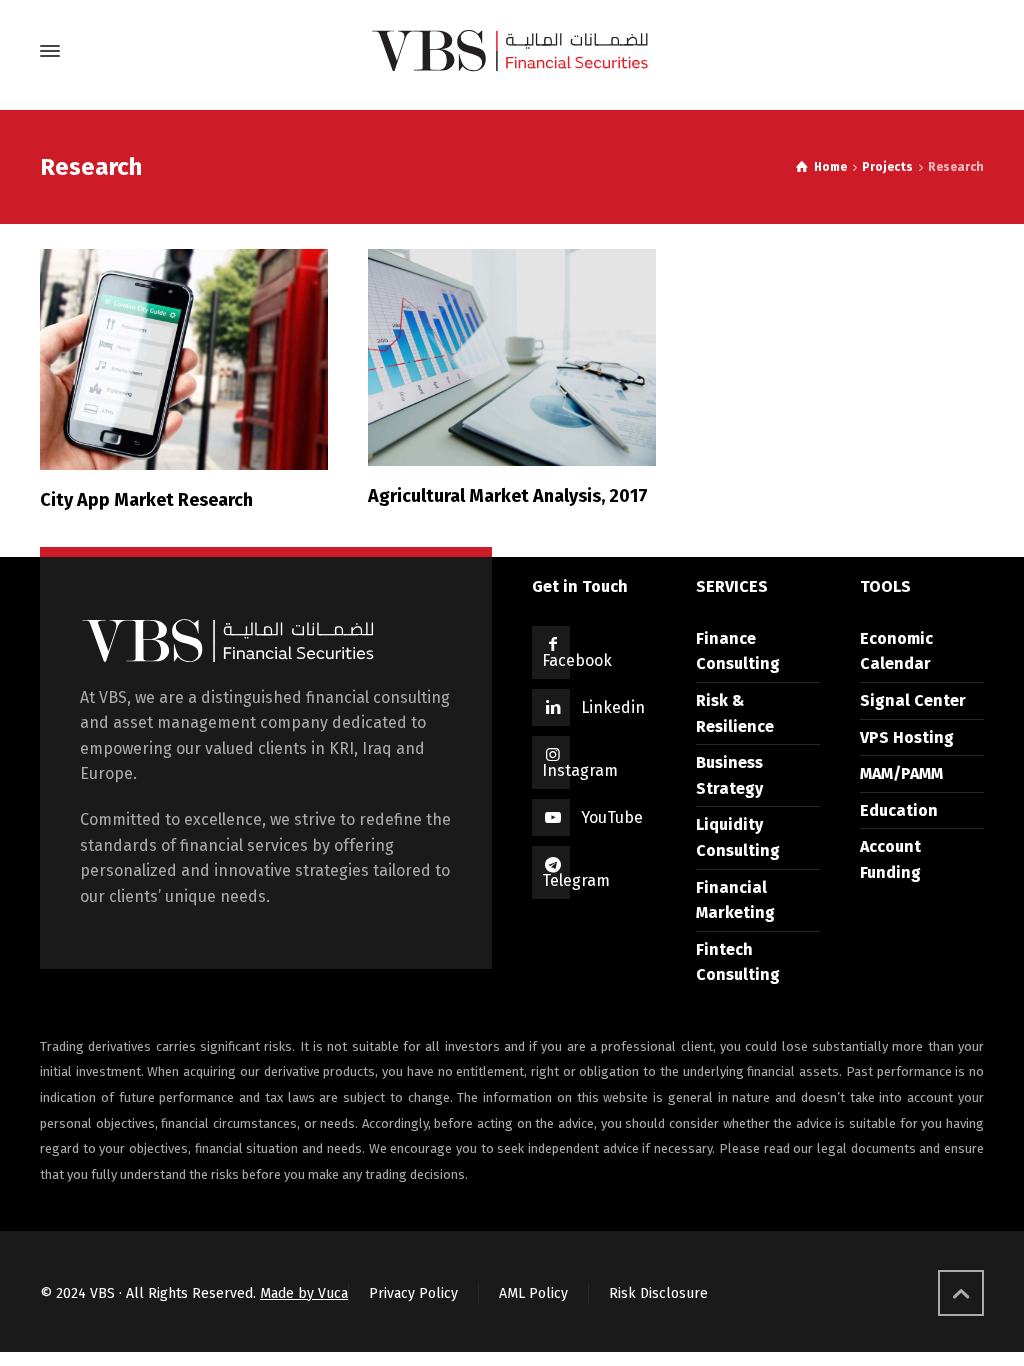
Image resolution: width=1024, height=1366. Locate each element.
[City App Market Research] (184, 359)
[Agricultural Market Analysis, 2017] (512, 358)
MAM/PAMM (901, 773)
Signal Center (913, 700)
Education (899, 810)
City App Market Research (146, 500)
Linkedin (613, 707)
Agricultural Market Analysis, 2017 (508, 496)
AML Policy (533, 1293)
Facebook (577, 660)
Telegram (576, 880)
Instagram (580, 770)
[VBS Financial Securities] (512, 51)
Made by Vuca (304, 1293)
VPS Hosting (907, 737)
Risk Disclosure (658, 1293)
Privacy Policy (413, 1293)
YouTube (612, 817)
